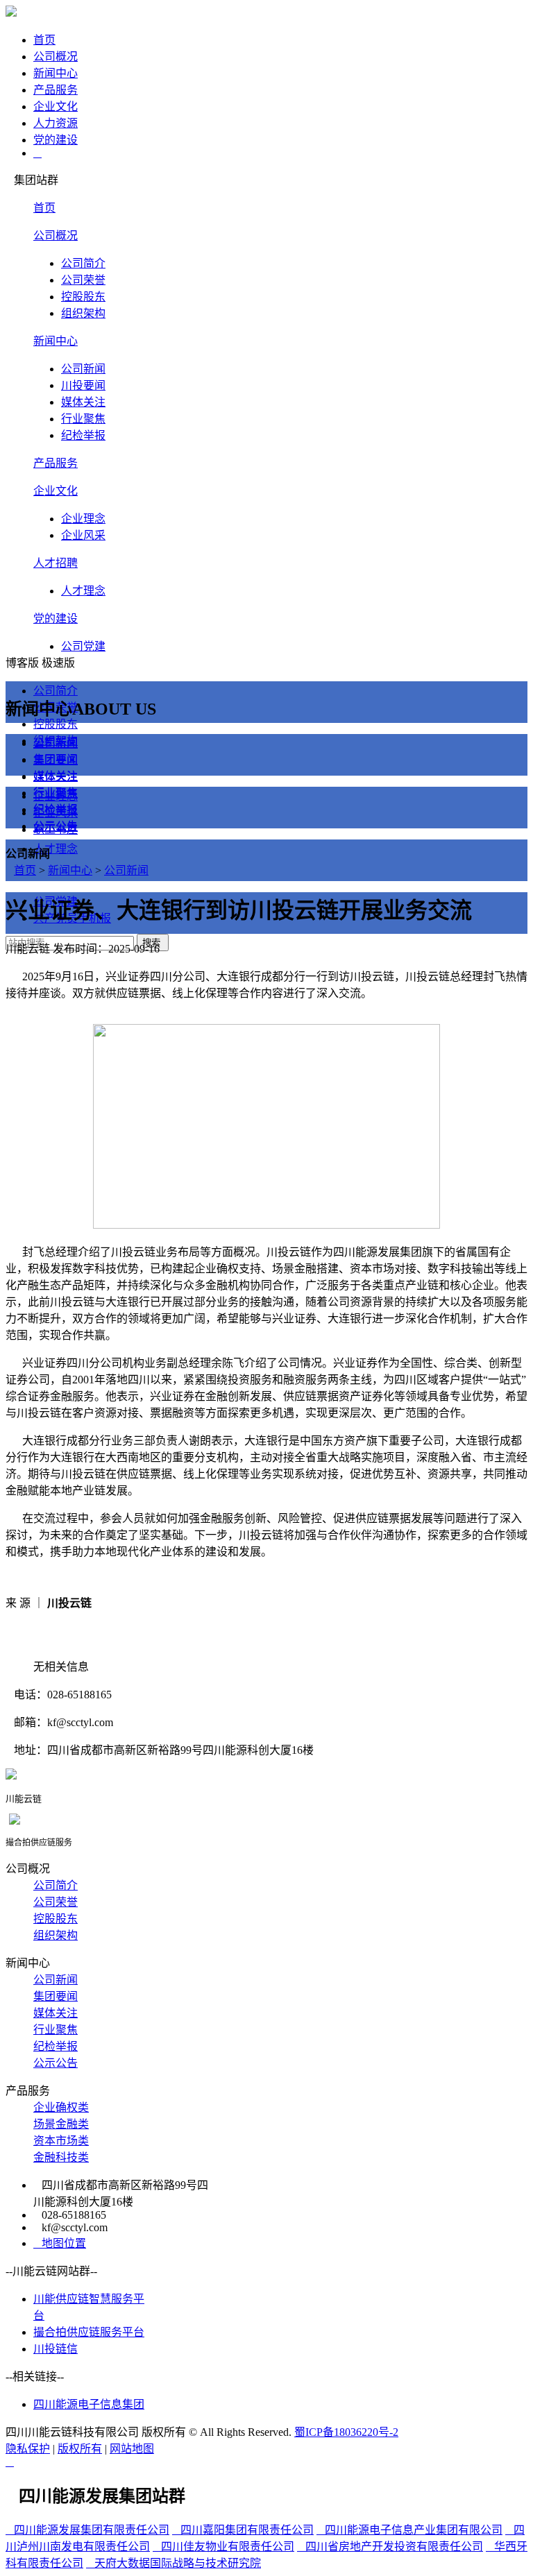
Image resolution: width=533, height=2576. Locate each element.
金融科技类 (61, 2157)
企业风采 (83, 535)
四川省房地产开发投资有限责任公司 (390, 2547)
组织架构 (83, 313)
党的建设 (56, 619)
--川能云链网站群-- (51, 2271)
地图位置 (60, 2243)
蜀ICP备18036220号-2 (346, 2432)
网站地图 (132, 2449)
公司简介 (83, 263)
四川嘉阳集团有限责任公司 (243, 2530)
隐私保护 (28, 2449)
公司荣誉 (83, 280)
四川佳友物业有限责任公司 (223, 2547)
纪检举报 (83, 435)
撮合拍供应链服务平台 (89, 2332)
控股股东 (83, 297)
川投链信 (56, 2349)
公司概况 (56, 236)
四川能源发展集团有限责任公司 (87, 2530)
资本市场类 (61, 2141)
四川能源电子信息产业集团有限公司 (409, 2530)
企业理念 (83, 519)
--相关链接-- (35, 2377)
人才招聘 (56, 563)
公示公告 (56, 826)
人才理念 (83, 591)
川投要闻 (83, 385)
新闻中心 (56, 341)
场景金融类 (61, 2124)
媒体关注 (83, 402)
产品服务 (56, 463)
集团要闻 (56, 759)
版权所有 (80, 2449)
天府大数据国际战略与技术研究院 (174, 2563)
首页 (44, 208)
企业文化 (56, 491)
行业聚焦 (83, 419)
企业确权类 (61, 2107)
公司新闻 (83, 369)
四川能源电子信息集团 (89, 2404)
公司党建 (83, 646)
